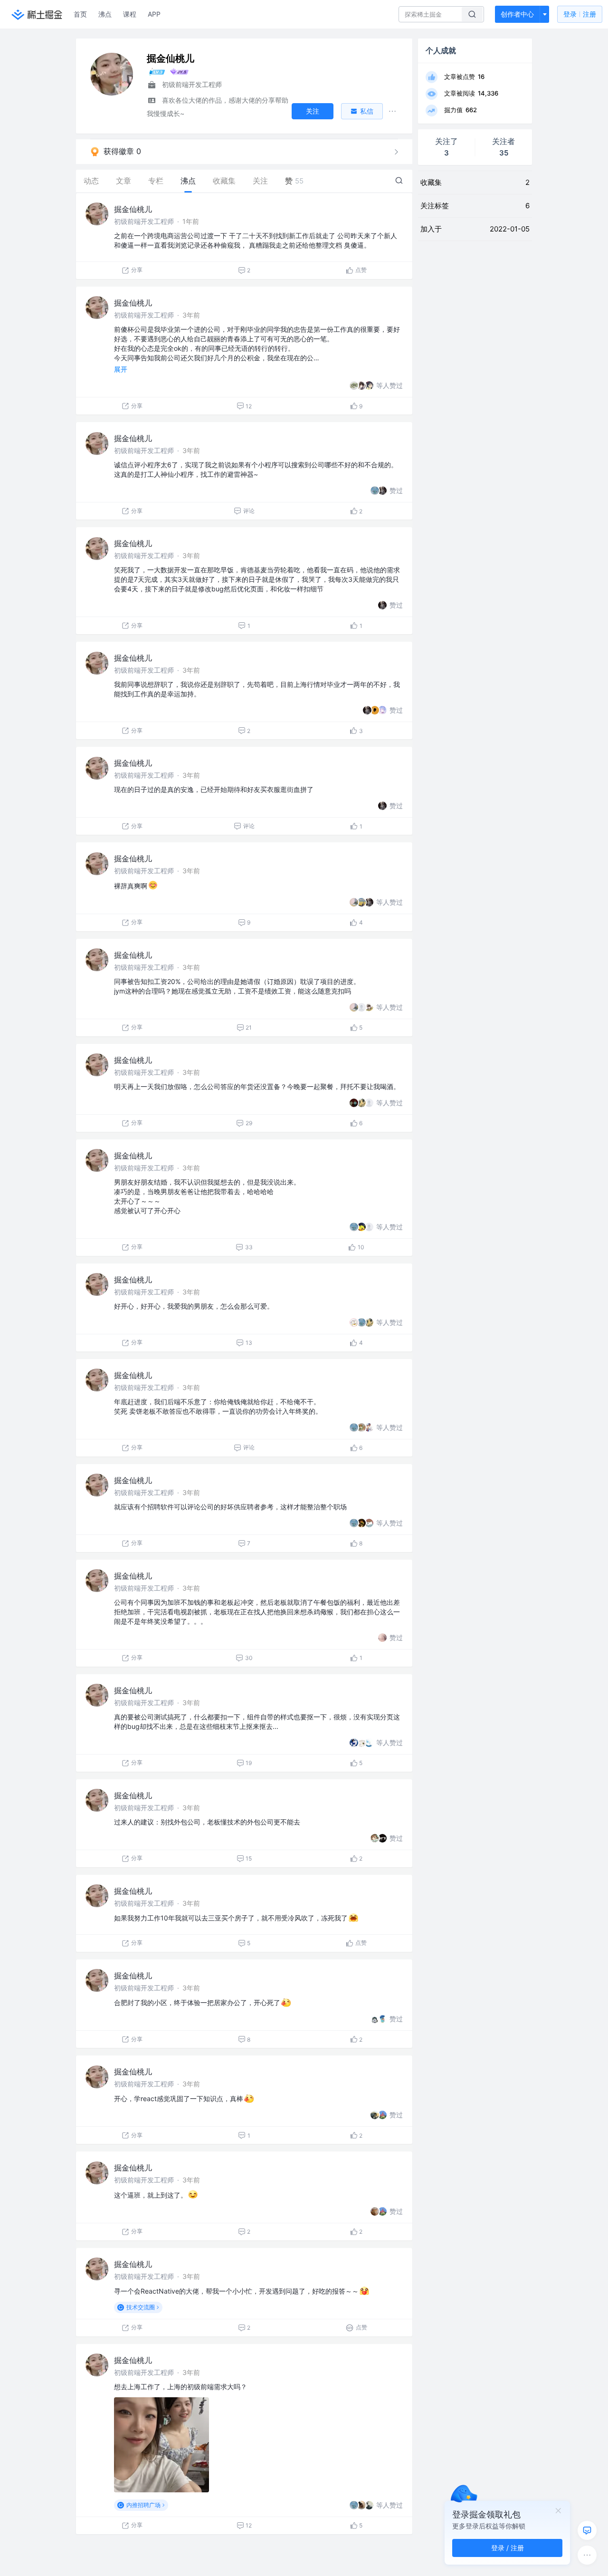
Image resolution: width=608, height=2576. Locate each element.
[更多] (587, 2555)
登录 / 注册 (508, 2548)
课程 (130, 14)
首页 (80, 14)
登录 (580, 14)
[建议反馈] (587, 2530)
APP (154, 14)
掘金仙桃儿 (133, 209)
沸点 (105, 14)
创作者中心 (517, 14)
